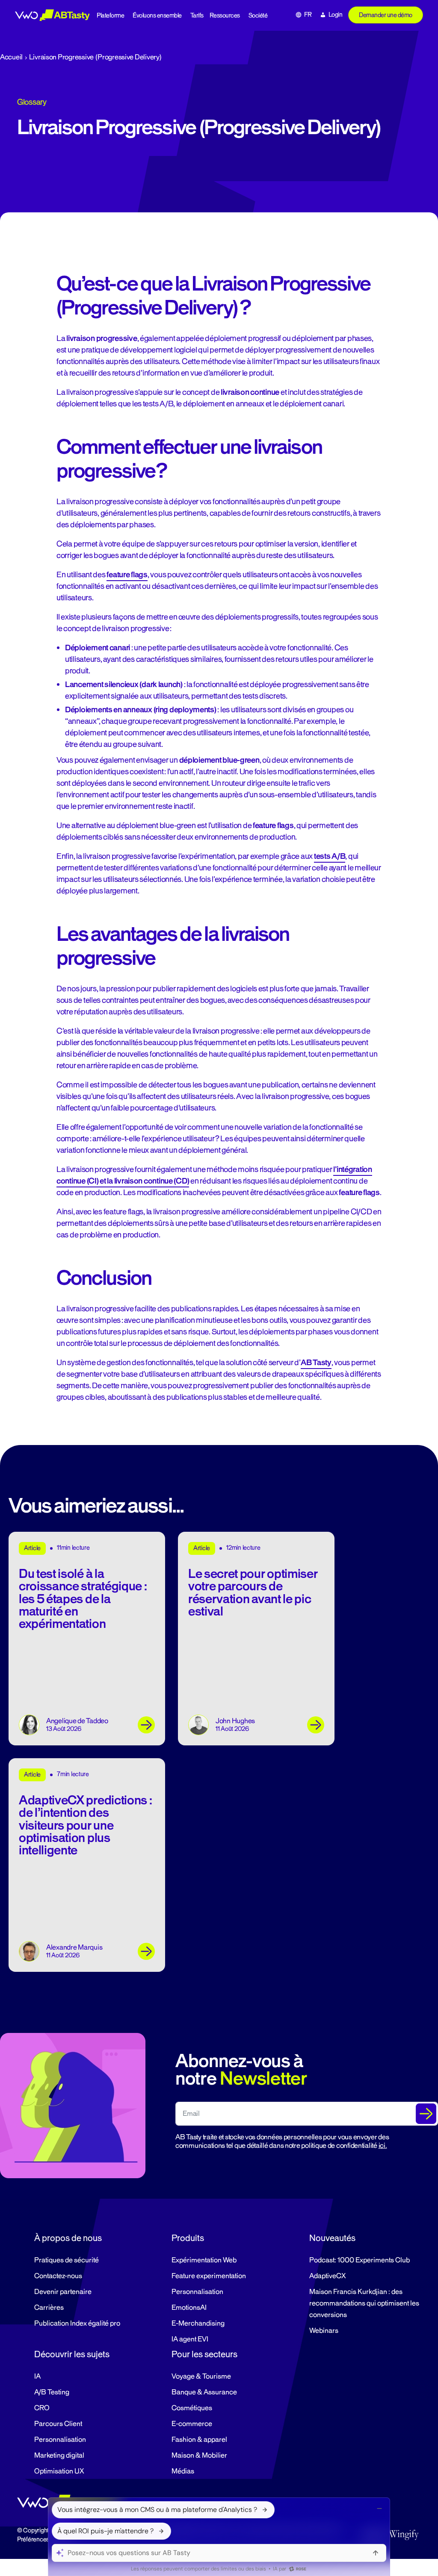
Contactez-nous (58, 2276)
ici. (383, 2146)
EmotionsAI (189, 2308)
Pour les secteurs (204, 2354)
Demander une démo (386, 15)
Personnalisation (197, 2292)
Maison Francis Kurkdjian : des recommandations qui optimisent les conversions (364, 2303)
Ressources (225, 16)
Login (335, 15)
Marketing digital (59, 2456)
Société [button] (258, 16)
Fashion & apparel (199, 2440)
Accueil (11, 57)
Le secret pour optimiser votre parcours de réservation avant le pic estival (253, 1593)
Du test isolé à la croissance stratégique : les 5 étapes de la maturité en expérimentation (83, 1599)
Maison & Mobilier (199, 2456)
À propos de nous (68, 2238)
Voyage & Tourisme (201, 2376)
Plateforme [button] (110, 16)
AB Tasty (316, 1363)
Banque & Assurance (204, 2392)
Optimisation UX (59, 2471)
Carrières (49, 2308)
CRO (42, 2408)
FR (308, 15)
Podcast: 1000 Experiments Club (360, 2260)
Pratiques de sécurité (67, 2260)
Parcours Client (58, 2424)
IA (37, 2376)
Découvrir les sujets (72, 2354)
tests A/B (330, 856)
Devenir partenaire (63, 2292)
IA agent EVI (190, 2339)
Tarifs (197, 16)
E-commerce (192, 2424)
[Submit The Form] (426, 2114)
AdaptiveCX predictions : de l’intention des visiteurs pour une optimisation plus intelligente (85, 1826)
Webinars (324, 2331)
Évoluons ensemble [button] (157, 16)
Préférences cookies (44, 2539)
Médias (183, 2471)
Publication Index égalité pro (77, 2323)
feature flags (127, 575)
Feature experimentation (209, 2276)
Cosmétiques (192, 2408)
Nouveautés (332, 2238)
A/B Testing (52, 2392)
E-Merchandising (198, 2323)
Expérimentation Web (204, 2260)
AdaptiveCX (327, 2276)
